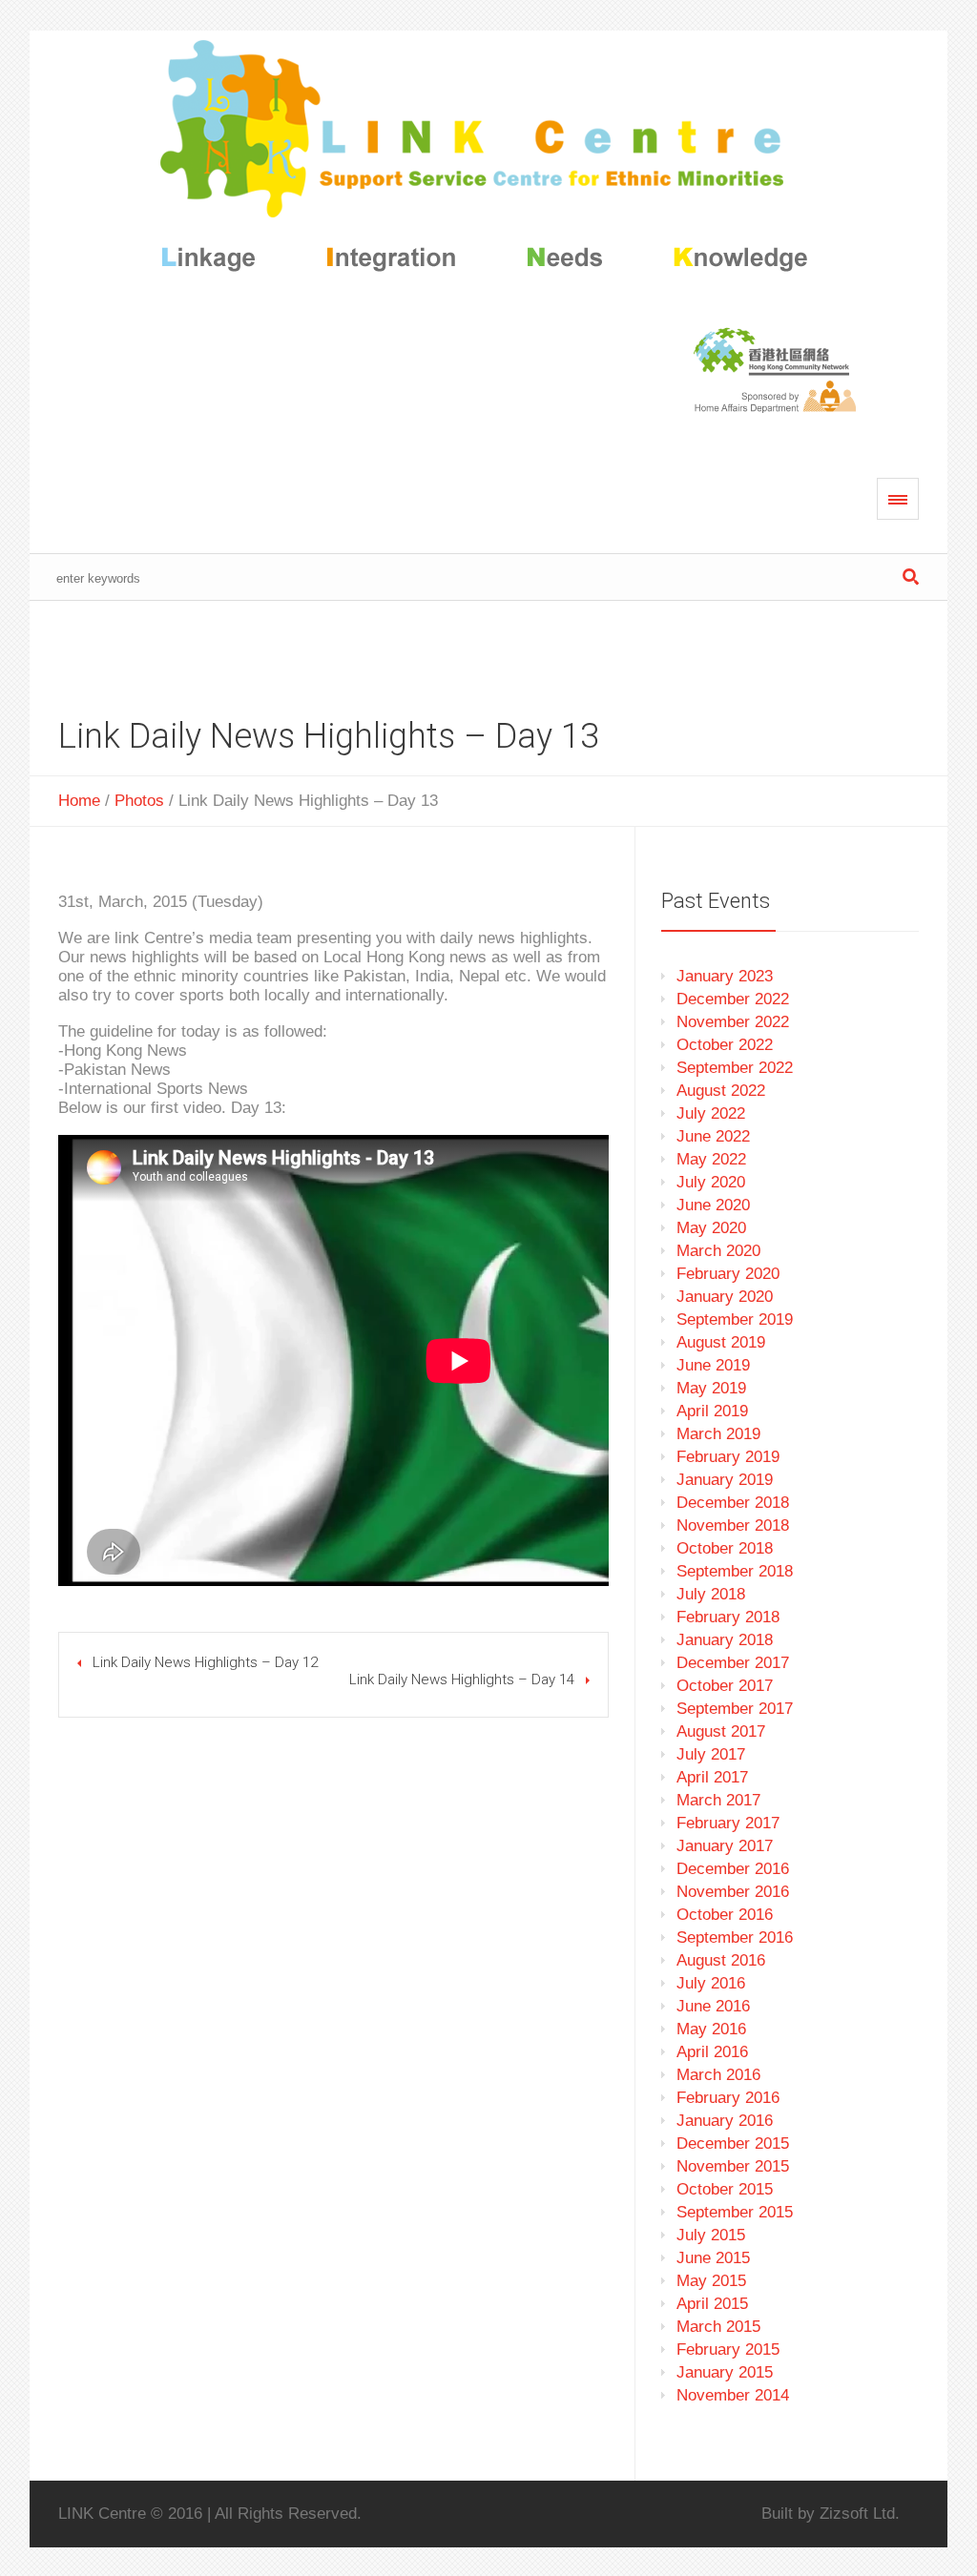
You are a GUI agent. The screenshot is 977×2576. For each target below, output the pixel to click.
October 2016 (725, 1915)
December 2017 (733, 1663)
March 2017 (718, 1800)
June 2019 (713, 1365)
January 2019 (725, 1480)
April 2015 (712, 2304)
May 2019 (711, 1388)
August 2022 (721, 1091)
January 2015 (725, 2372)
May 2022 (711, 1159)
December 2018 (733, 1503)
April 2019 (712, 1411)
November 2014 (733, 2395)
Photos (139, 801)
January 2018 (725, 1640)
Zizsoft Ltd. (860, 2514)
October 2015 (725, 2189)
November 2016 (733, 1892)
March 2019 (718, 1434)
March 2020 (718, 1251)
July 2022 (711, 1113)
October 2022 (725, 1045)
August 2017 (721, 1731)
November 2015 (733, 2166)
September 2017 (735, 1709)
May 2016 (711, 2029)
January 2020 (725, 1297)
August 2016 (721, 1960)
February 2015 (728, 2349)
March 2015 (718, 2327)
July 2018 (711, 1594)
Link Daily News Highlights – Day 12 (205, 1662)
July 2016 (711, 1983)
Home (79, 801)
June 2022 (713, 1136)
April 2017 (712, 1777)
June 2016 (713, 2006)
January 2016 (725, 2121)
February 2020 (728, 1274)
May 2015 (711, 2281)
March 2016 (718, 2075)
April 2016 (712, 2052)
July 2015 (711, 2235)
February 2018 (728, 1617)
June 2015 (713, 2258)
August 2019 (721, 1342)
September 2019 (735, 1319)
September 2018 (735, 1571)
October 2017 (725, 1686)
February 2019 (728, 1457)
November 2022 (733, 1022)
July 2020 (711, 1182)
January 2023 (725, 976)
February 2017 (728, 1823)
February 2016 (728, 2098)
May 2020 (711, 1228)
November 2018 (733, 1525)
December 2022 (733, 999)
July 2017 (711, 1754)
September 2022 (735, 1068)
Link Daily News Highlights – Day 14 (462, 1680)
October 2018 (725, 1548)
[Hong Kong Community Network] (489, 160)
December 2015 (733, 2143)
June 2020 (713, 1205)
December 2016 (733, 1869)
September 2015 (735, 2212)
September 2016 (735, 1937)
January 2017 (725, 1846)
